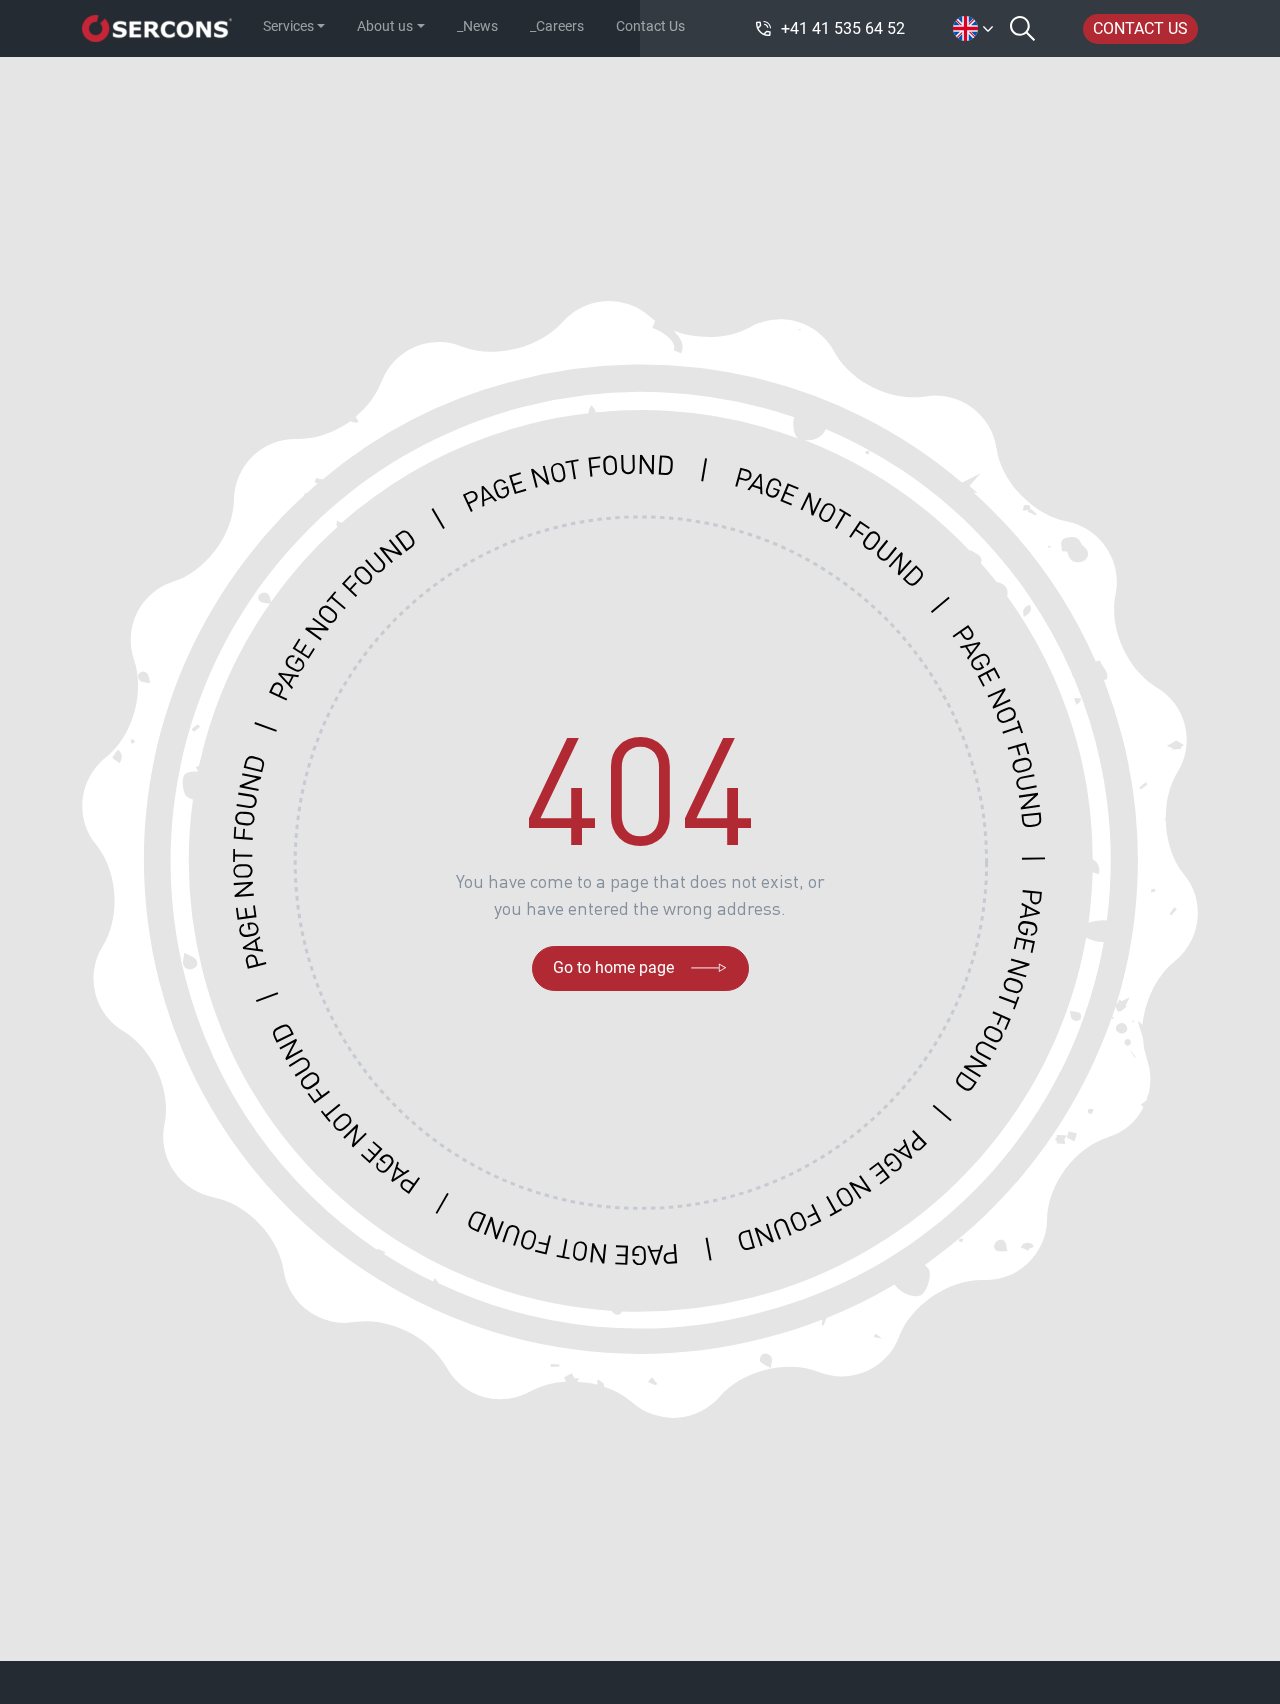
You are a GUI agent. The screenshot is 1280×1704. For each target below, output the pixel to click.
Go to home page (613, 967)
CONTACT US (1140, 28)
